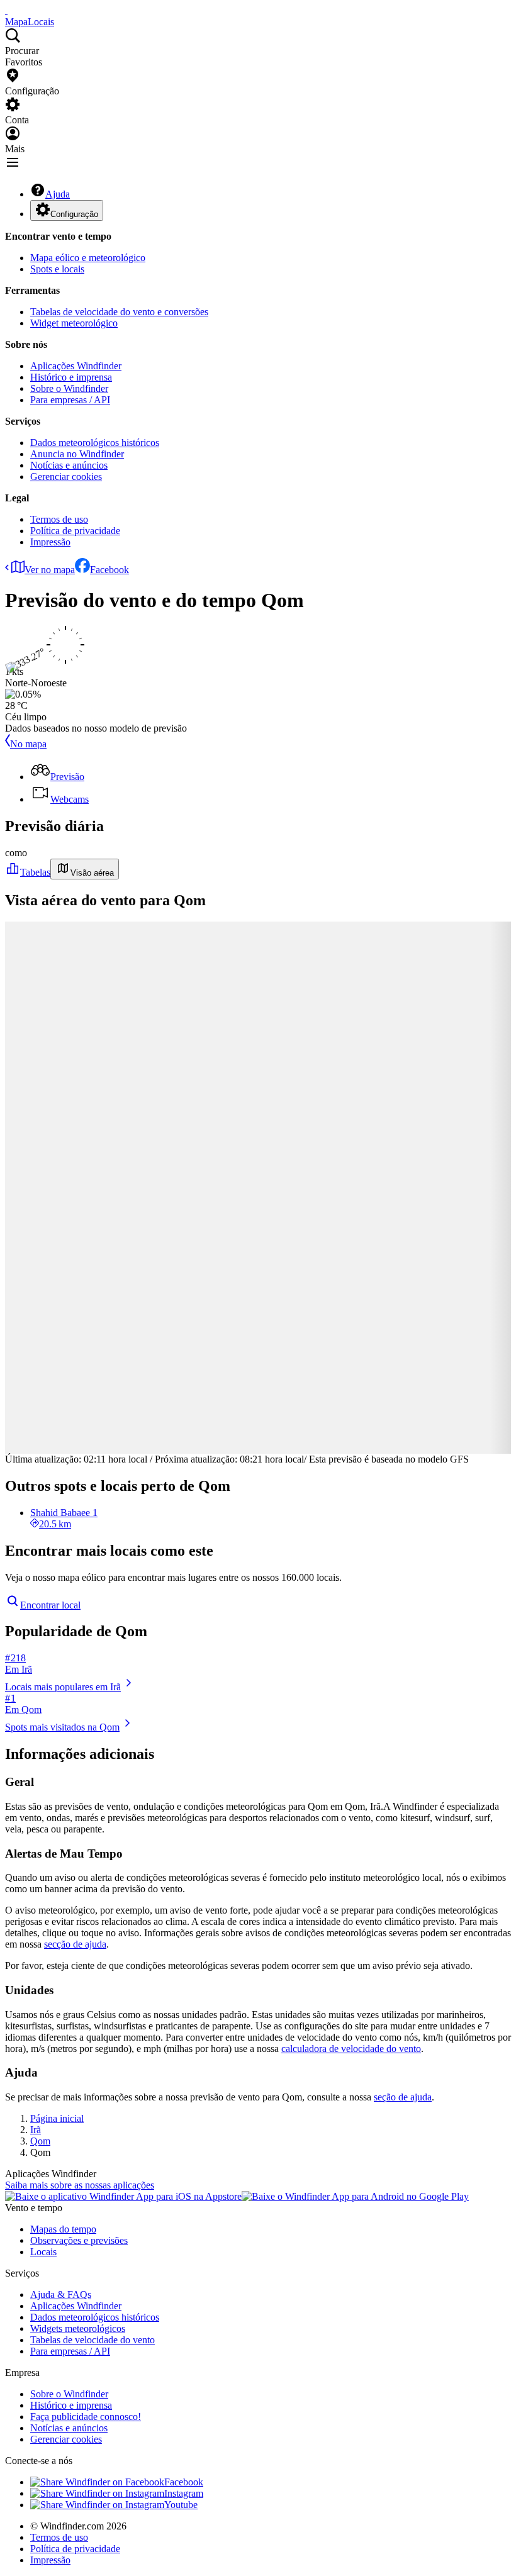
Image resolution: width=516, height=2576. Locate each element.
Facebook (109, 570)
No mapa (28, 744)
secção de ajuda (75, 1944)
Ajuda (58, 194)
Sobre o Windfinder (69, 388)
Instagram (184, 2493)
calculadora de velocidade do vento (351, 2049)
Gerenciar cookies (66, 477)
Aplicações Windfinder (76, 366)
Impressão (50, 542)
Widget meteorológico (74, 323)
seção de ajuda (403, 2097)
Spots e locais (57, 269)
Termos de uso (59, 519)
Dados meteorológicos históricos (95, 443)
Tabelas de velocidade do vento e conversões (119, 312)
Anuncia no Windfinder (77, 454)
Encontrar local (50, 1605)
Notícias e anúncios (69, 465)
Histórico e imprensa (71, 377)
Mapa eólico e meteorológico (88, 258)
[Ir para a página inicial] (6, 10)
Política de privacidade (75, 531)
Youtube (181, 2505)
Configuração (74, 214)
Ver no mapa (50, 570)
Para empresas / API (70, 400)
